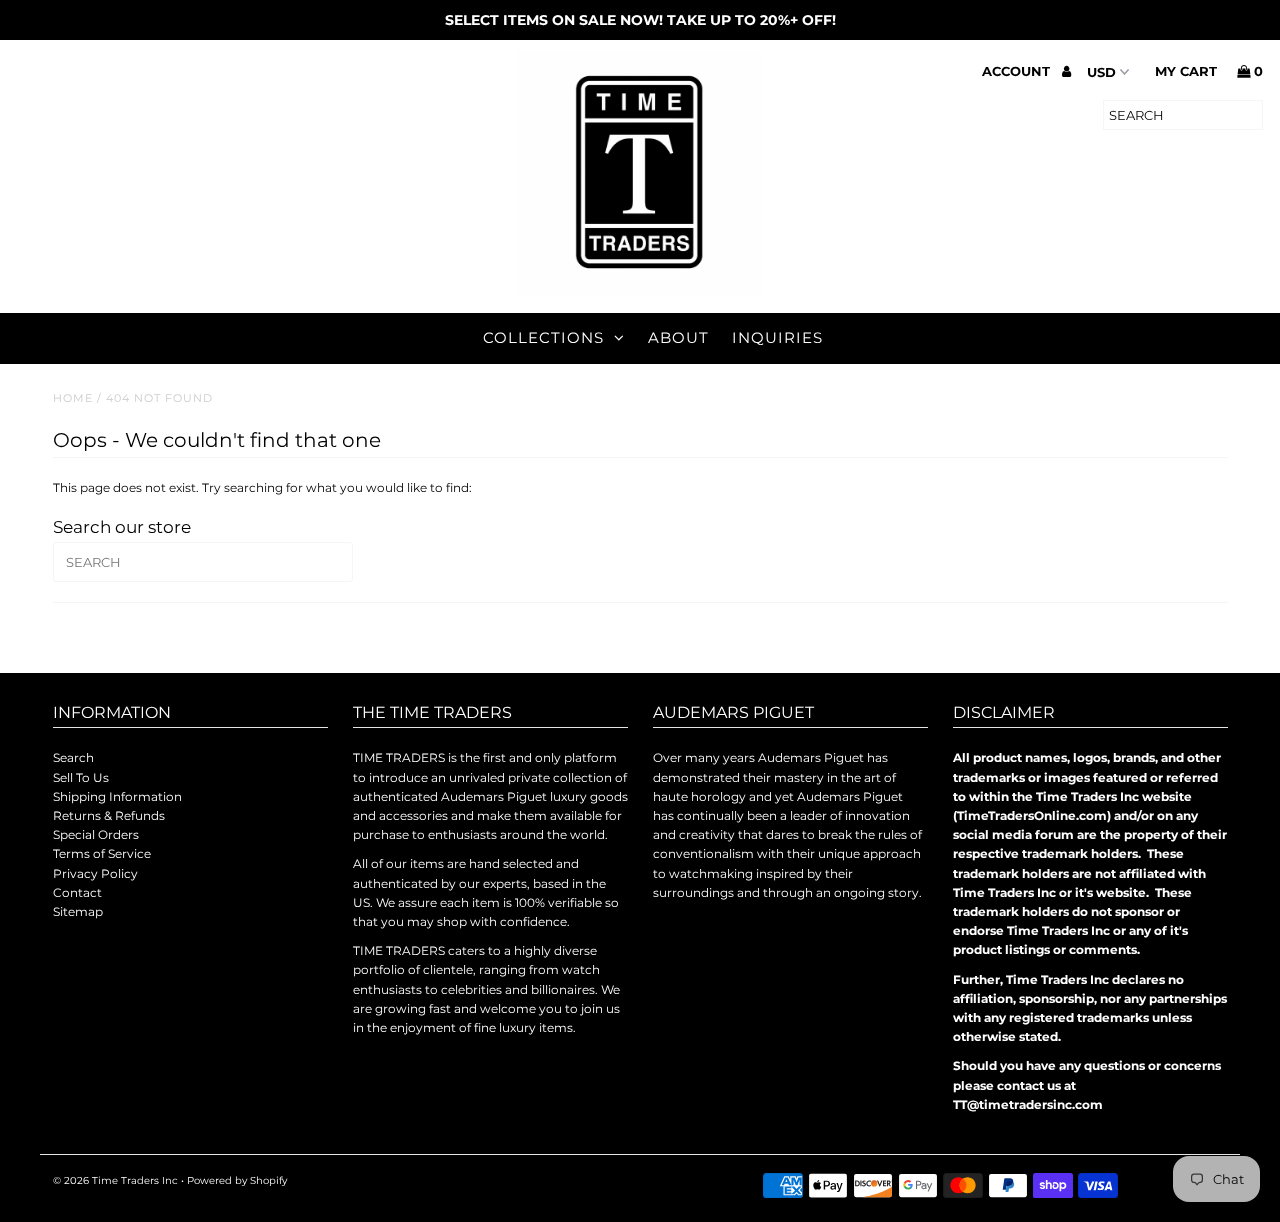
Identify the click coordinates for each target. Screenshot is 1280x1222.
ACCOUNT (1018, 71)
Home (73, 398)
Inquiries (777, 337)
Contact (77, 892)
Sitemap (78, 911)
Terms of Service (102, 853)
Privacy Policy (95, 873)
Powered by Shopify (237, 1180)
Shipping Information (117, 796)
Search (73, 757)
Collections (543, 337)
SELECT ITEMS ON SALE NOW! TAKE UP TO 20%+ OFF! (640, 20)
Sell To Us (81, 777)
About (678, 337)
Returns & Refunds (109, 815)
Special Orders (96, 834)
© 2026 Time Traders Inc (115, 1180)
